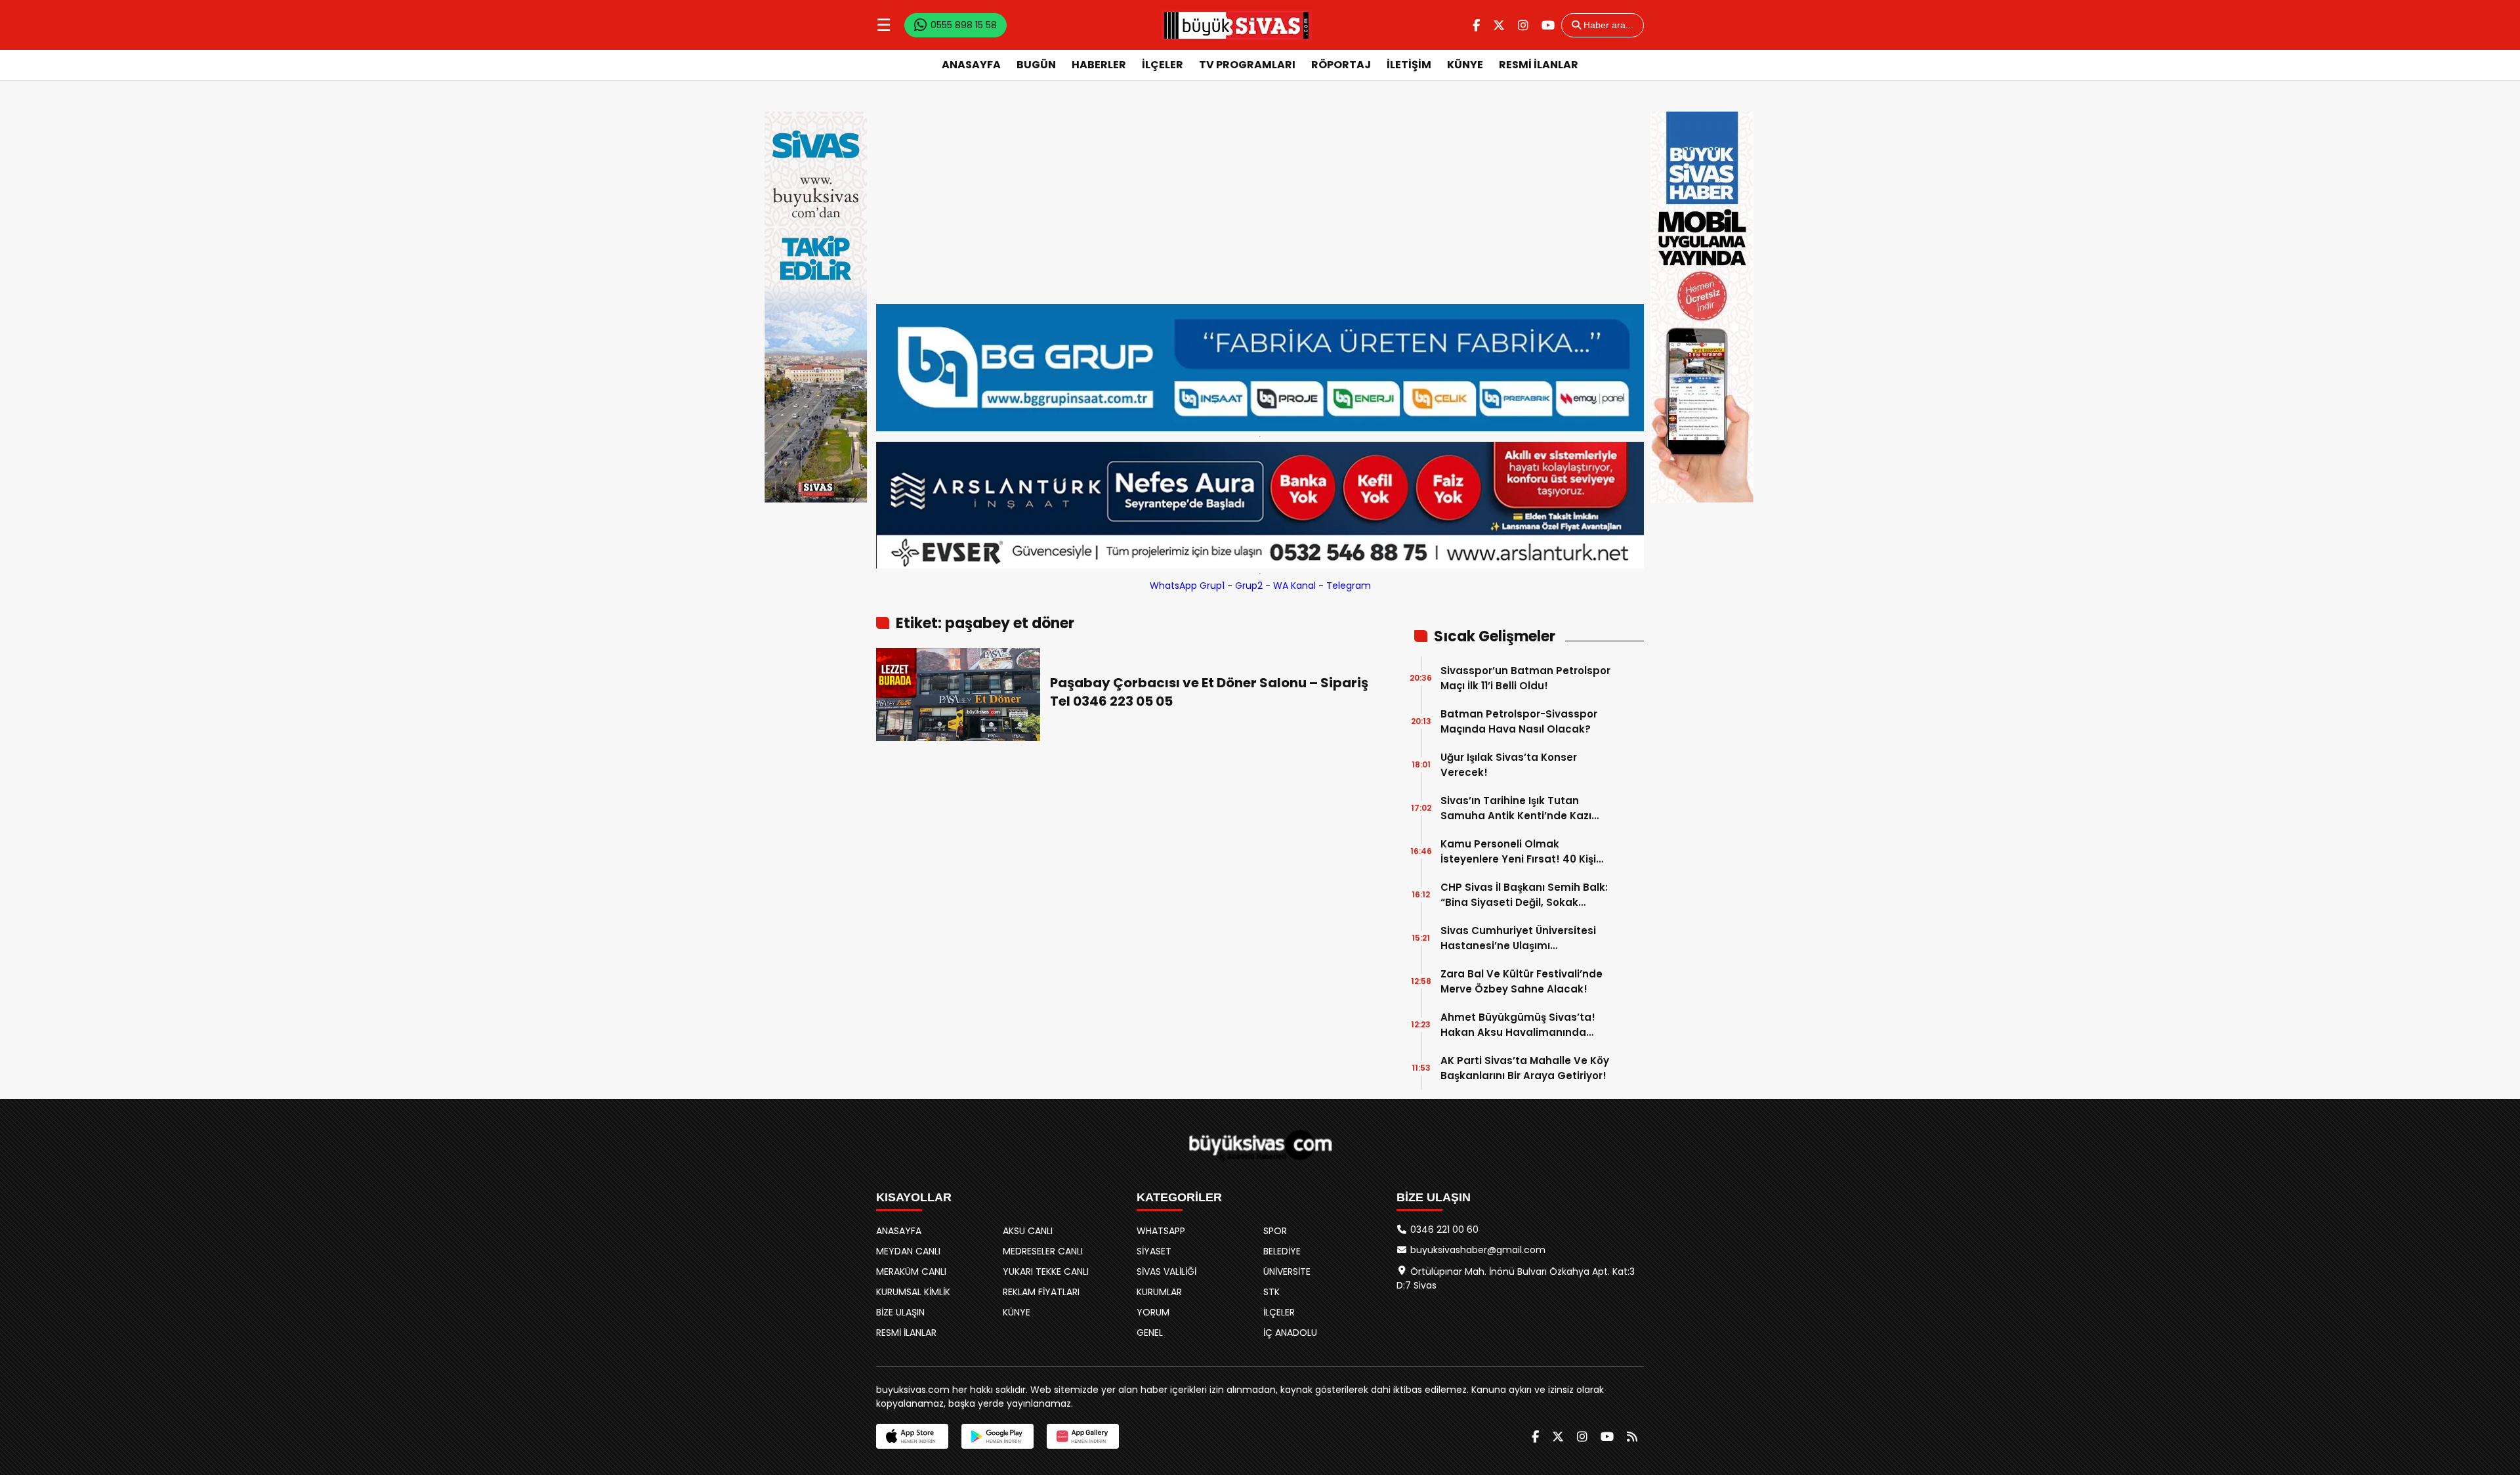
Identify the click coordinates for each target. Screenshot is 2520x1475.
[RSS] (1632, 1437)
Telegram (1349, 586)
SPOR (1275, 1231)
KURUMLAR (1159, 1292)
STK (1271, 1292)
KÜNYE (1465, 65)
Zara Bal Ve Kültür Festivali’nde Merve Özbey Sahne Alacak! (1522, 981)
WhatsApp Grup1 (1187, 586)
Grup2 (1249, 586)
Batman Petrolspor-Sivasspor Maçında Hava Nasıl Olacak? (1519, 721)
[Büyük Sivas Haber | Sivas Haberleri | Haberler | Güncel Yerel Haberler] (1236, 25)
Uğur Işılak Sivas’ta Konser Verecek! (1509, 765)
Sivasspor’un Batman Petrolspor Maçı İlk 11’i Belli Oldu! (1525, 678)
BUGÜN (1036, 65)
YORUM (1153, 1312)
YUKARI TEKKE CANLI (1046, 1272)
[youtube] (1548, 25)
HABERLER (1099, 65)
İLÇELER (1163, 65)
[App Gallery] (1083, 1436)
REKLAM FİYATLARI (1041, 1292)
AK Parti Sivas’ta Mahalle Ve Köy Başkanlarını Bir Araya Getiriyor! (1525, 1068)
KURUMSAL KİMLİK (913, 1292)
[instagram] (1523, 25)
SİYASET (1154, 1251)
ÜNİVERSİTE (1287, 1272)
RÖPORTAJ (1341, 65)
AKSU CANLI (1028, 1231)
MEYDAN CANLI (908, 1251)
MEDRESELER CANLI (1043, 1251)
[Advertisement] (1260, 205)
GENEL (1150, 1333)
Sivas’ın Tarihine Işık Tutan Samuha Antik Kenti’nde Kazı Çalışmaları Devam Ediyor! (1516, 808)
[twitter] (1499, 25)
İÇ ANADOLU (1290, 1333)
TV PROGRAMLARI (1247, 65)
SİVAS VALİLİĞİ (1166, 1272)
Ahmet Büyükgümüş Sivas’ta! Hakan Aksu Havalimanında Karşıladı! (1518, 1025)
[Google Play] (997, 1436)
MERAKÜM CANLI (911, 1272)
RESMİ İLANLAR (1539, 65)
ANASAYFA (971, 65)
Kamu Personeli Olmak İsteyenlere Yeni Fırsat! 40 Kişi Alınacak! (1518, 852)
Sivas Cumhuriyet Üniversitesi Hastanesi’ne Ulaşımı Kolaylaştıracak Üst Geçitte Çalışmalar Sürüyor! (1518, 938)
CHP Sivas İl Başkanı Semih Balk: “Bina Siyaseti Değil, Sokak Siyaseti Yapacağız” (1524, 895)
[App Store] (912, 1436)
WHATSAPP (1161, 1231)
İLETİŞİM (1409, 65)
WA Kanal (1294, 586)
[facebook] (1476, 25)
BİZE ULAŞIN (900, 1312)
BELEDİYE (1282, 1251)
